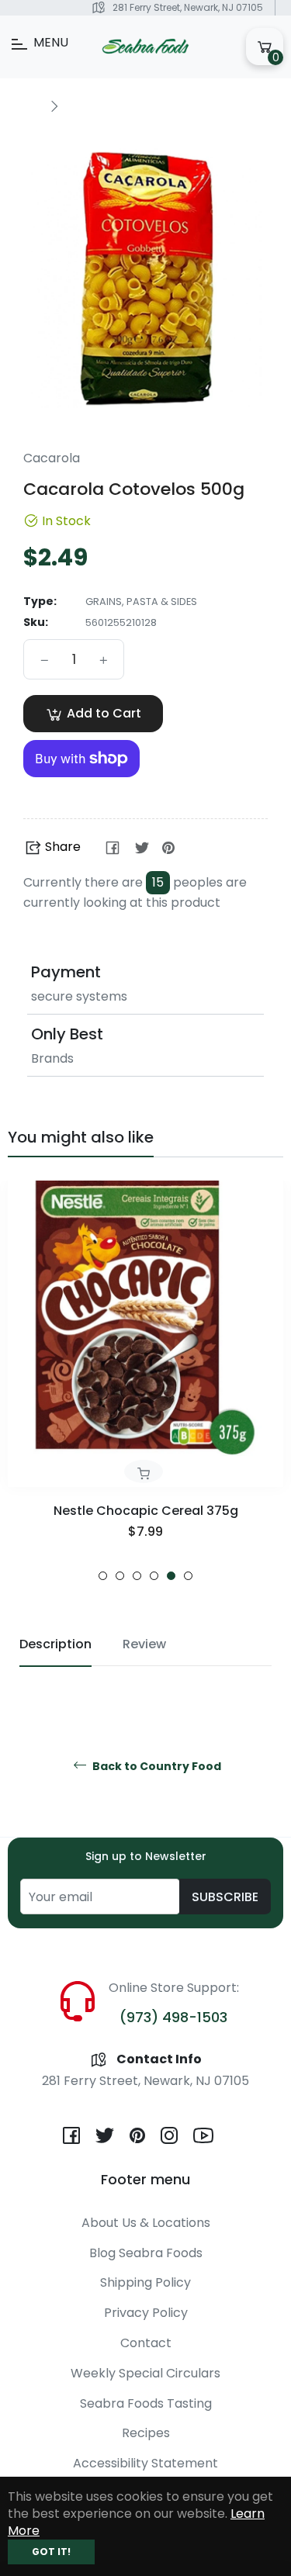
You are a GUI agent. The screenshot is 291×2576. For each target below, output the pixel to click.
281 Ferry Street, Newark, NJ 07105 (188, 7)
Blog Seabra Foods (146, 2253)
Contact (146, 2343)
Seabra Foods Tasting (146, 2403)
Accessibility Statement (145, 2463)
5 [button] (171, 1576)
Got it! (51, 2552)
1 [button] (103, 1576)
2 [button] (120, 1576)
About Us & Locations (146, 2223)
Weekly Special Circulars (145, 2373)
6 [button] (188, 1576)
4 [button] (154, 1576)
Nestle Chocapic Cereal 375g (146, 1511)
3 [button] (137, 1576)
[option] (145, 1381)
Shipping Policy (145, 2282)
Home (25, 105)
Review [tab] (144, 1644)
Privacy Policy (146, 2313)
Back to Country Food (156, 1767)
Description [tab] (55, 1644)
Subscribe (225, 1897)
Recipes (146, 2433)
